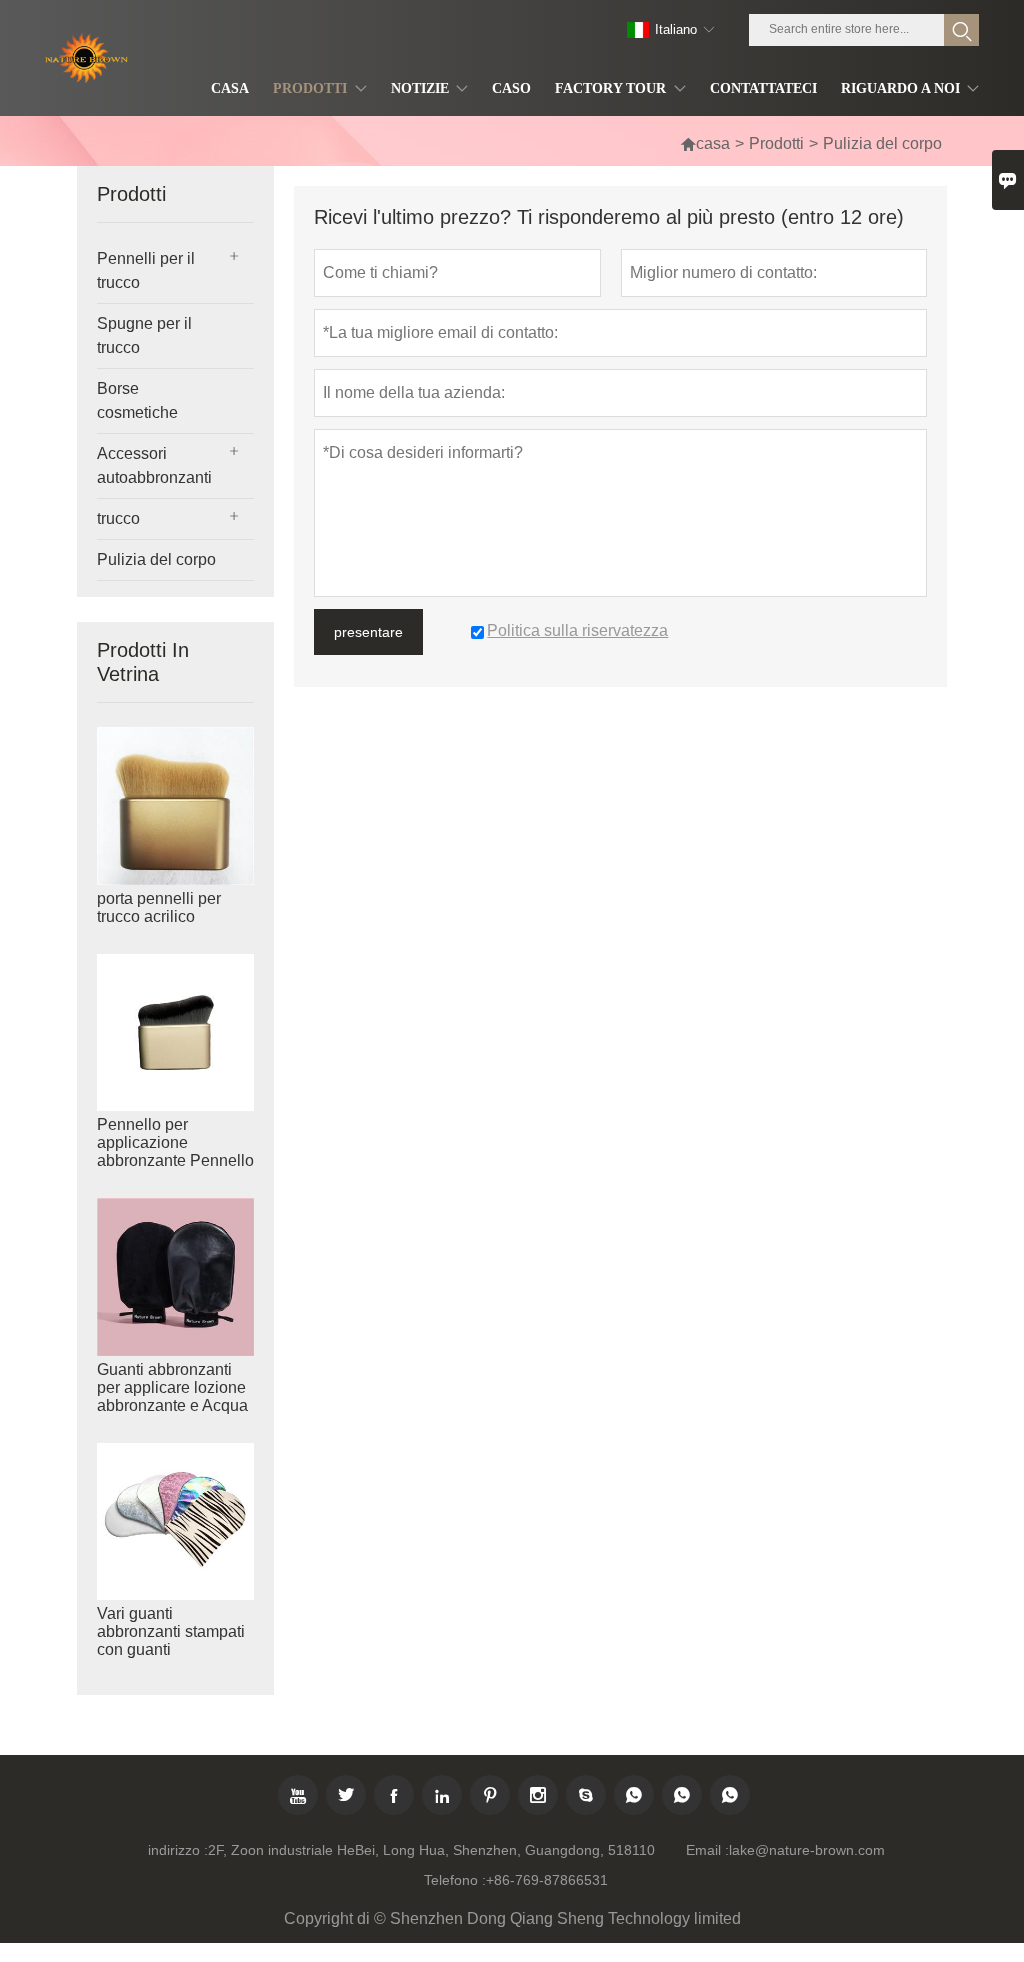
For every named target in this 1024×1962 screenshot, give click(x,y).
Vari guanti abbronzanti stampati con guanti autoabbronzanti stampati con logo (171, 1649)
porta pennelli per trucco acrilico (159, 907)
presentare (368, 632)
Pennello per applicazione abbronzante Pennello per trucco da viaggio (175, 1151)
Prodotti (776, 143)
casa (705, 143)
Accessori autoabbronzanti (154, 465)
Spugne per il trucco (144, 335)
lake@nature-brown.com (807, 1850)
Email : (707, 1850)
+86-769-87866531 (547, 1880)
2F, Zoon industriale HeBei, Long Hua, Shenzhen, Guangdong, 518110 (431, 1850)
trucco (118, 518)
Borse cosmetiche (137, 400)
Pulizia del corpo (156, 559)
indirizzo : (178, 1850)
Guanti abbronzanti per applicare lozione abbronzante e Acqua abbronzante (172, 1396)
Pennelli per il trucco (146, 270)
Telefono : (455, 1880)
